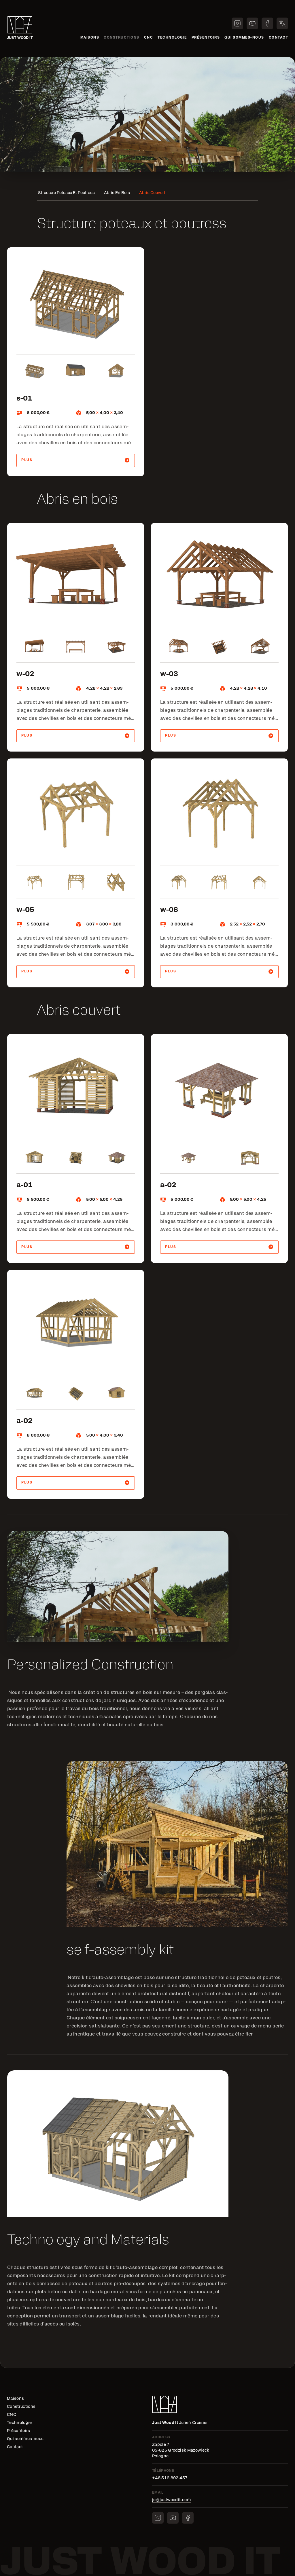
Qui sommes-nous (244, 38)
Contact (279, 38)
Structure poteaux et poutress (66, 193)
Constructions (122, 38)
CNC (149, 38)
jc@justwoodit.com (171, 2500)
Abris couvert (152, 193)
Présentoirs (206, 38)
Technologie (172, 38)
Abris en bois (117, 193)
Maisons (90, 38)
